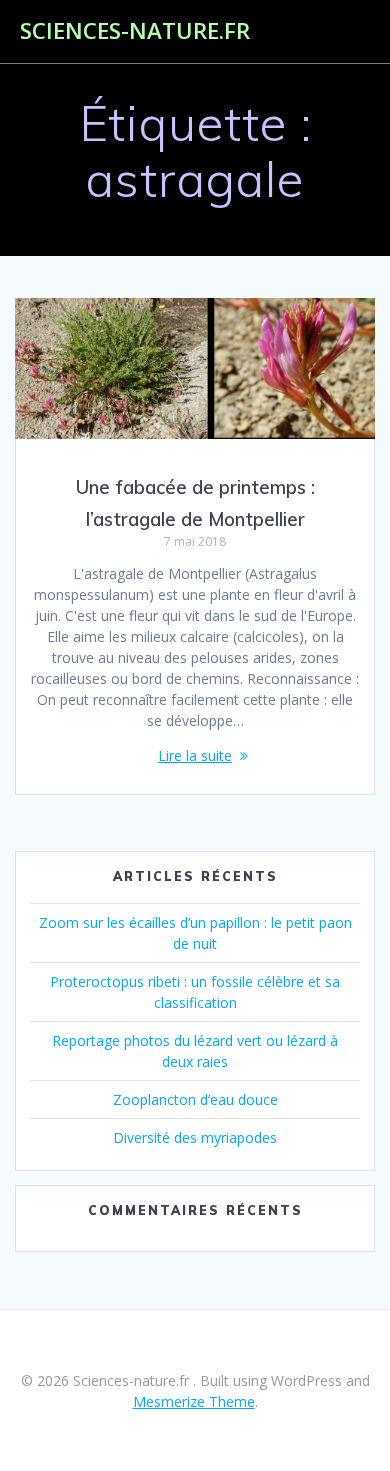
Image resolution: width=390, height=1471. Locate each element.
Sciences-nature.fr (135, 31)
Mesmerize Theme (194, 1401)
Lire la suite (195, 755)
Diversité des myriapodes (195, 1137)
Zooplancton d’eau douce (195, 1099)
